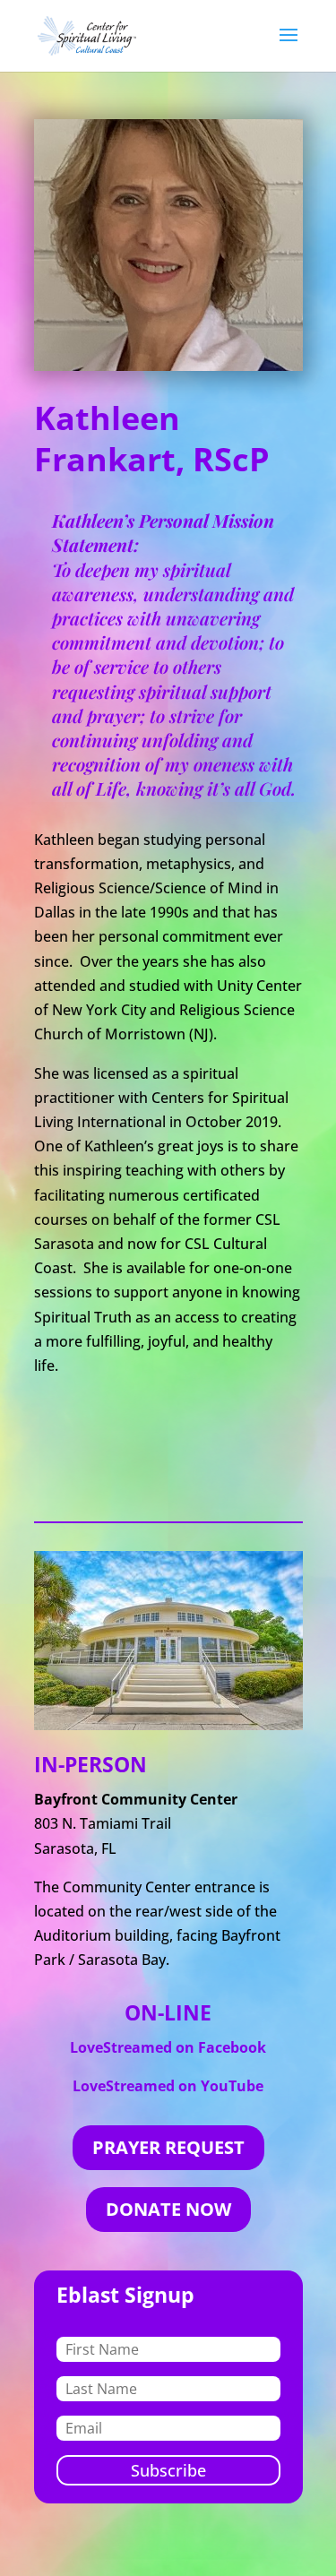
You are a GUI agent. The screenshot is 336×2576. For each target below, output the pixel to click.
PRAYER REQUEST (168, 2147)
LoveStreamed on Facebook (168, 2047)
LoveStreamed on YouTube (168, 2086)
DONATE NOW (168, 2209)
